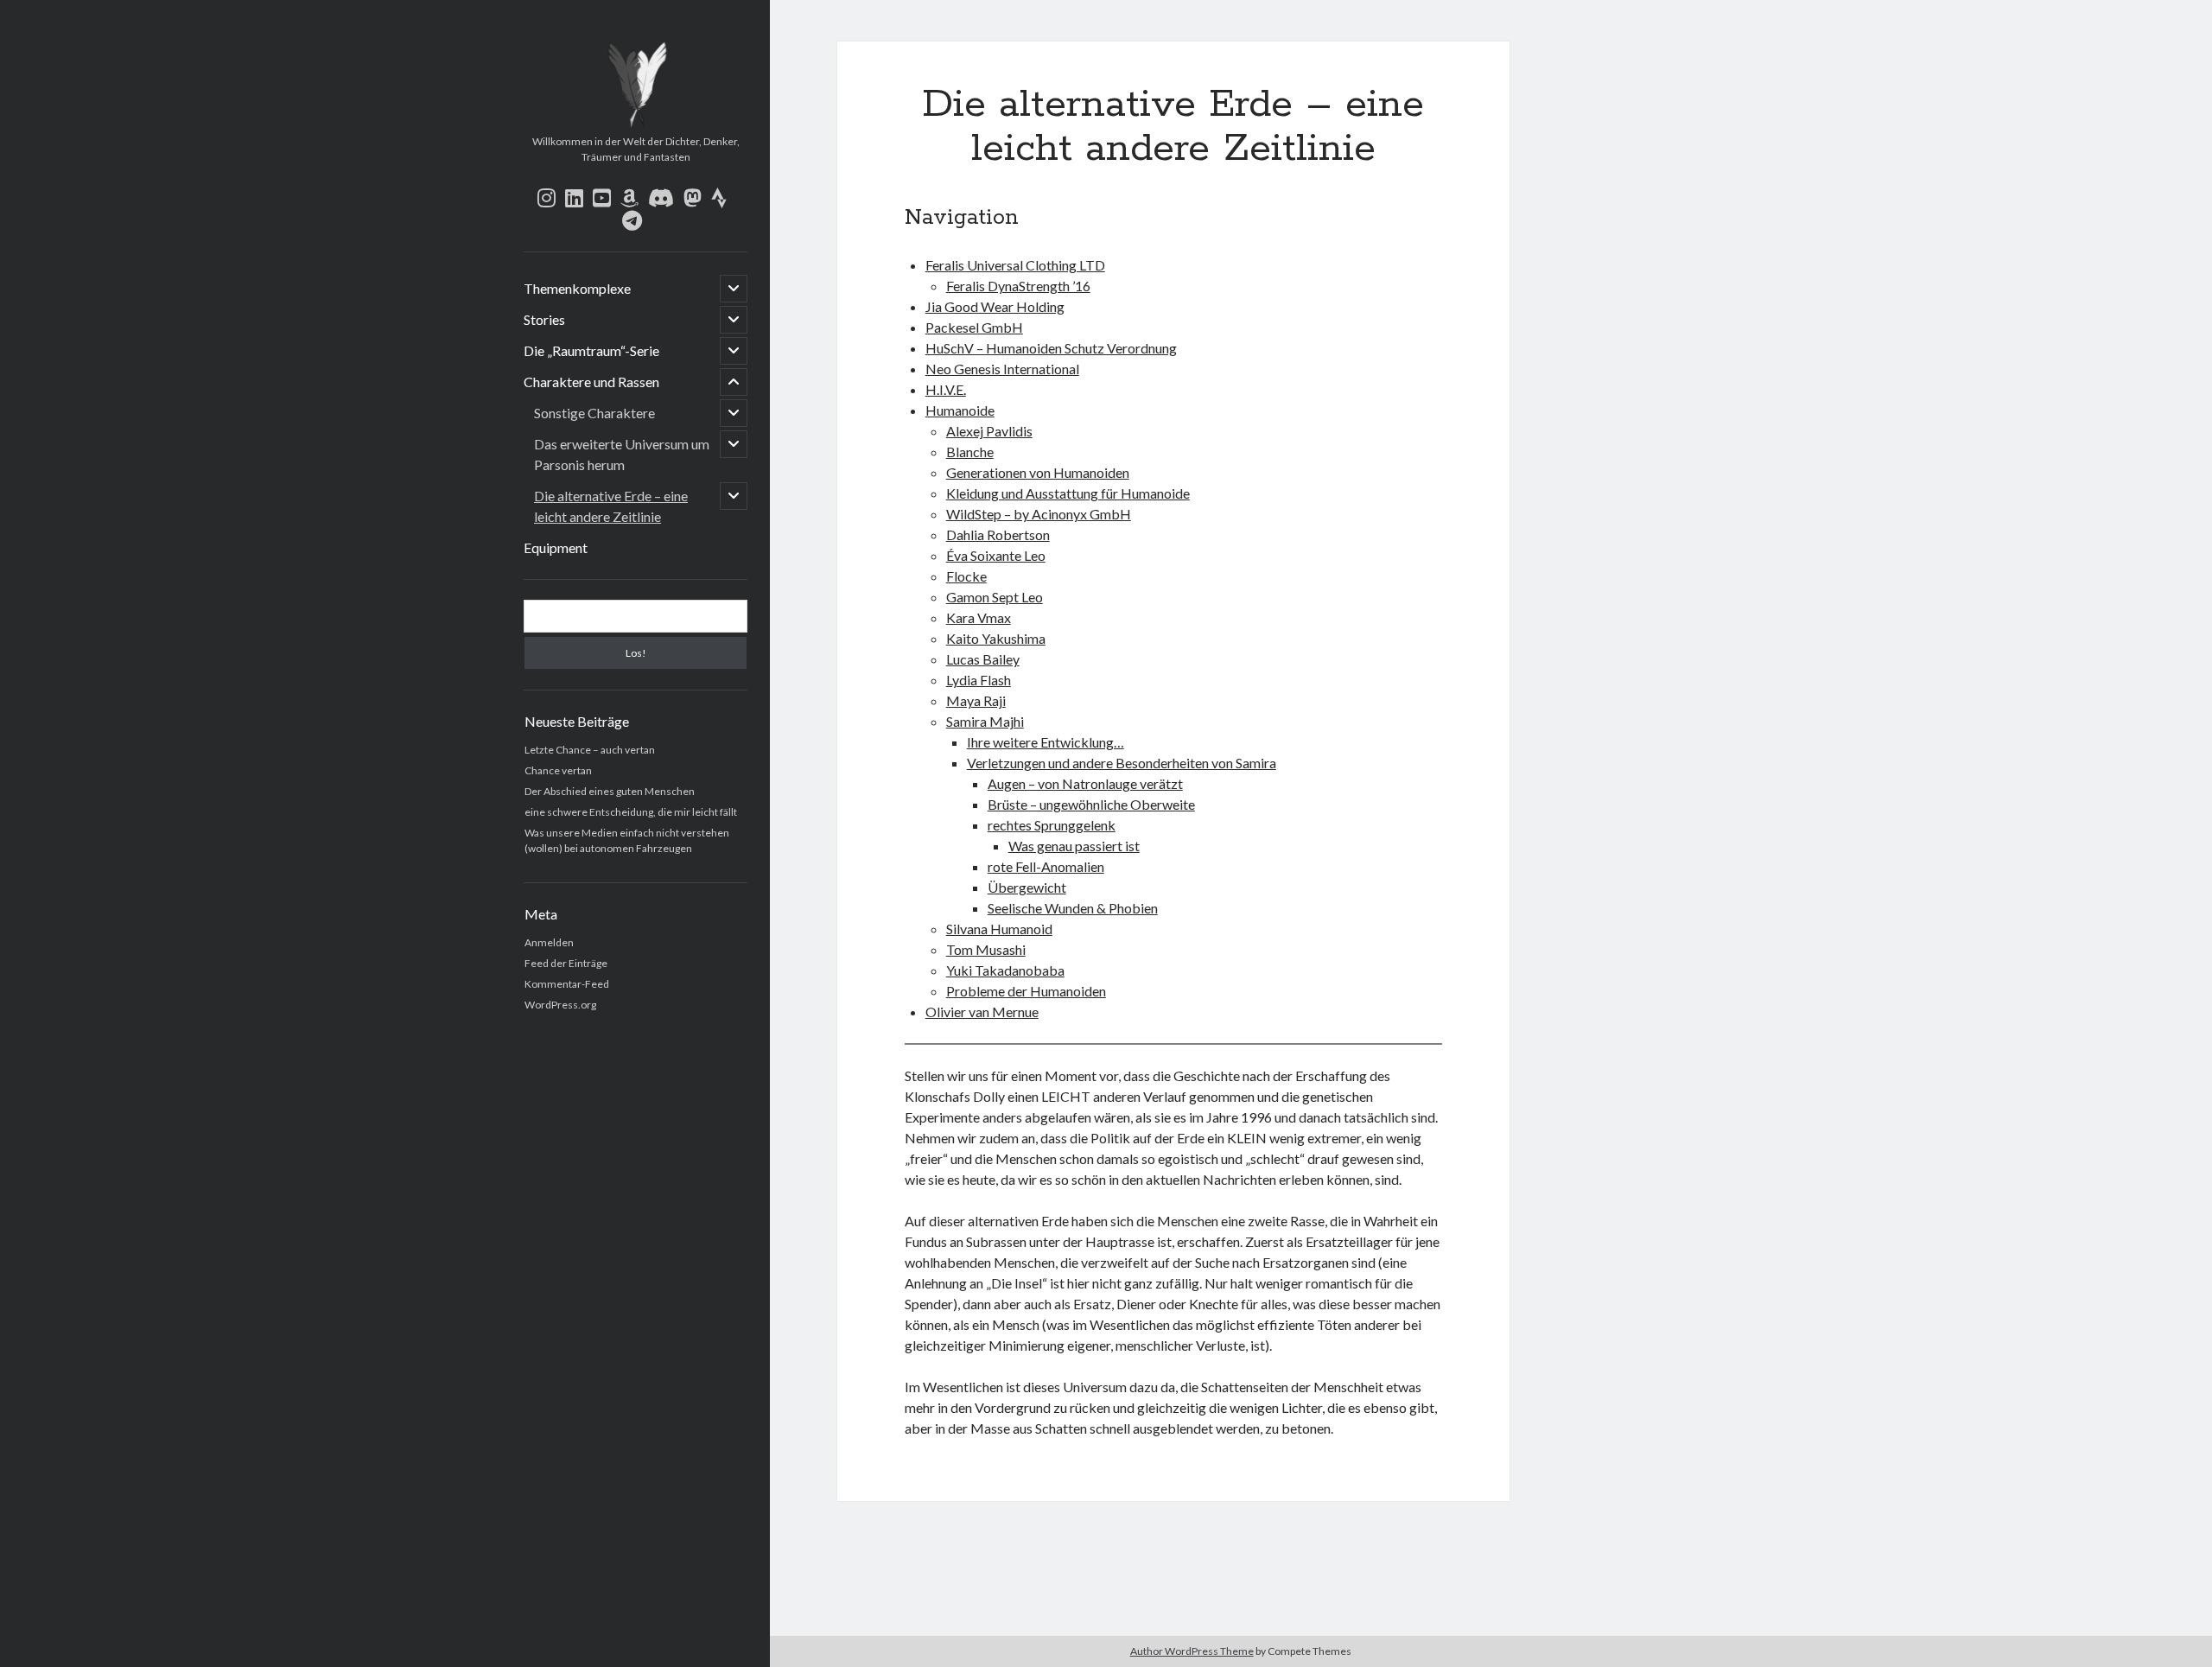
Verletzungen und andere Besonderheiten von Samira (1122, 763)
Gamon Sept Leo (995, 597)
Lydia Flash (979, 680)
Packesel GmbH (974, 327)
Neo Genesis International (1002, 369)
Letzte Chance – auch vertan (590, 750)
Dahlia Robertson (998, 534)
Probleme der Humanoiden (1026, 991)
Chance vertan (558, 770)
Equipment (556, 547)
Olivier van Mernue (982, 1012)
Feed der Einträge (566, 963)
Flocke (966, 576)
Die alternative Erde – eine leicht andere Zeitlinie (611, 506)
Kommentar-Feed (567, 984)
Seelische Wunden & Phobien (1073, 908)
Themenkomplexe (577, 288)
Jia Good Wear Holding (995, 306)
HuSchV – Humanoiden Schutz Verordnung (1051, 348)
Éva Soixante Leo (996, 555)
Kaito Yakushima (996, 638)
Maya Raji (976, 700)
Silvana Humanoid (999, 929)
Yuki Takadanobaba (1005, 970)
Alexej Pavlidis (989, 431)
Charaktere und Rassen (591, 382)
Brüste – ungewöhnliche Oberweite (1091, 804)
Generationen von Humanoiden (1038, 472)
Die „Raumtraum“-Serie (591, 350)
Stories (544, 319)
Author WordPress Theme (1192, 1651)
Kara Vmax (979, 617)
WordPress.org (560, 1005)
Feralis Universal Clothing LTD (1015, 265)
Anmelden (549, 942)
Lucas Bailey (983, 659)
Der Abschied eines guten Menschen (610, 791)
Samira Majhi (985, 721)
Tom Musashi (986, 949)
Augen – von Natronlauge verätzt (1085, 783)
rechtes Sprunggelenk (1052, 825)
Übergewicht (1027, 887)
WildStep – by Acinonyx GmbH (1039, 514)
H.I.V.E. (946, 389)
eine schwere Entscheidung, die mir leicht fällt (631, 812)
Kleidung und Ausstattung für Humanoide (1068, 493)
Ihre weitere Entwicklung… (1046, 742)
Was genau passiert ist (1074, 846)
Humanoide (960, 410)
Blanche (970, 452)
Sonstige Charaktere (594, 413)
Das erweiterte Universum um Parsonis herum (622, 454)
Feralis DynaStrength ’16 (1018, 286)
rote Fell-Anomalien (1046, 866)
